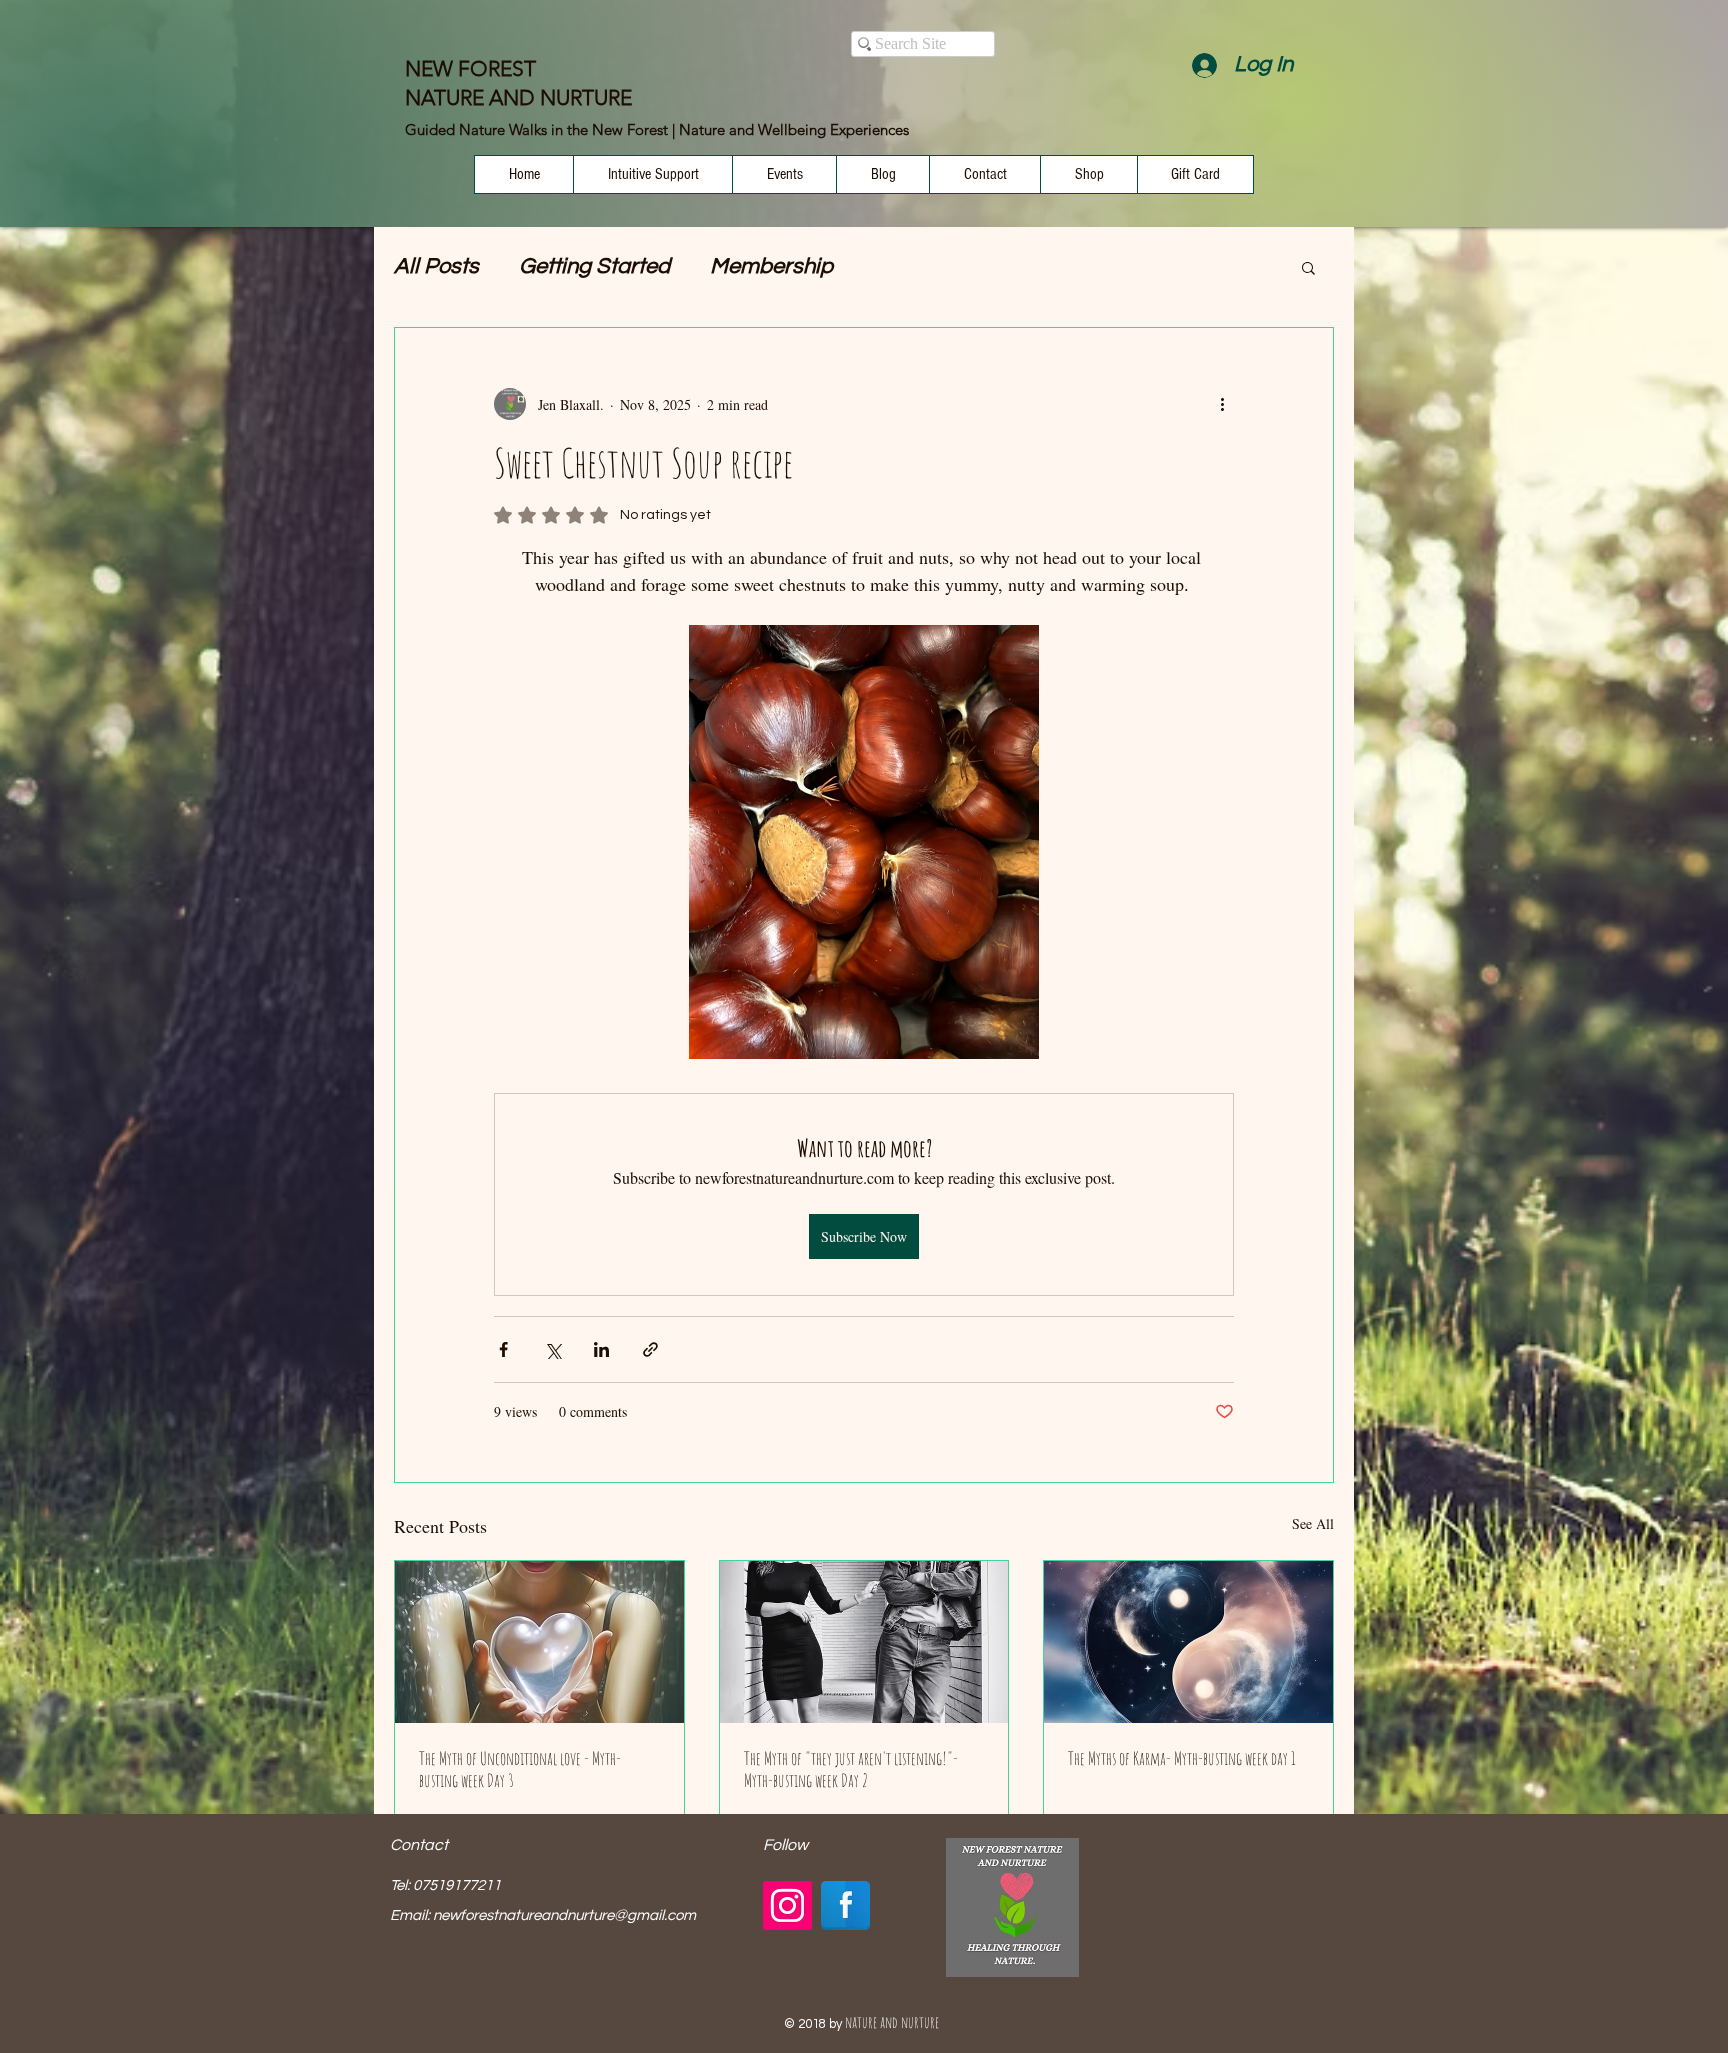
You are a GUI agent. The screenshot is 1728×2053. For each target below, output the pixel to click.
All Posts (436, 266)
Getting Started (594, 266)
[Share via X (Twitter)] (552, 1349)
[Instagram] (787, 1905)
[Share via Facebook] (503, 1349)
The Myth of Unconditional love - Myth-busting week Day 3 (520, 1769)
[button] (1308, 267)
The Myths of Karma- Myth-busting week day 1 (1182, 1758)
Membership (771, 266)
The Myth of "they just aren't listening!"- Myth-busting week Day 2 (851, 1769)
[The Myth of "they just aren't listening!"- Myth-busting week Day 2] (864, 1642)
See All (1313, 1523)
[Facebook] (845, 1905)
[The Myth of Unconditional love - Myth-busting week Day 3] (539, 1642)
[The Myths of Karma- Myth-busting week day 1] (1188, 1642)
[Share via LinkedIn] (601, 1349)
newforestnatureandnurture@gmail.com (564, 1915)
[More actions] (1222, 404)
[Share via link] (650, 1349)
